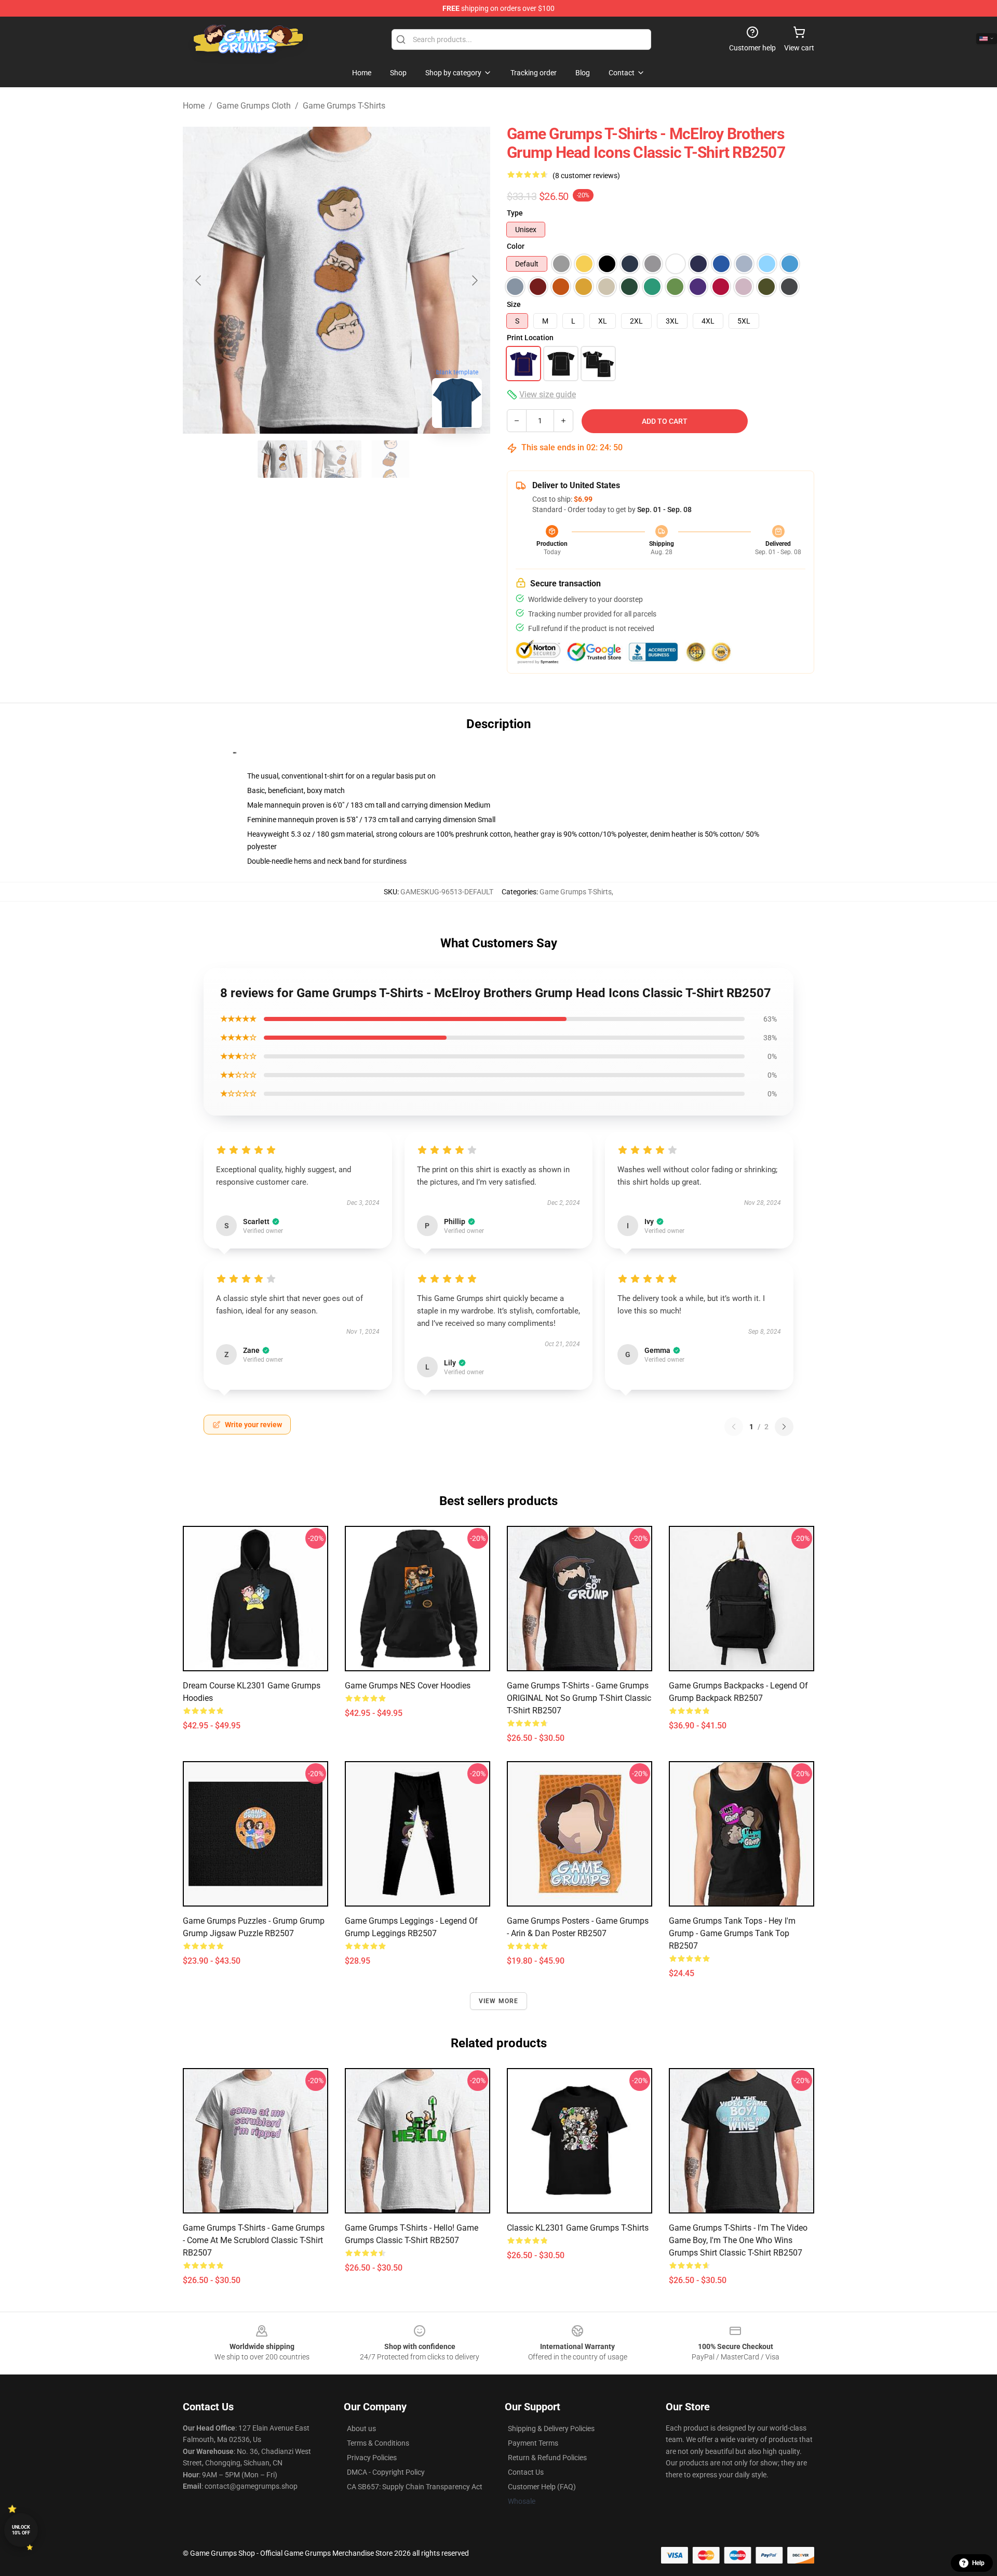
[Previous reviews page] (734, 1427)
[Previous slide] (199, 280)
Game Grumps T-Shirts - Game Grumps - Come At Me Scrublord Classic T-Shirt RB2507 (254, 2240)
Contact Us (526, 2472)
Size (514, 304)
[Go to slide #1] (282, 459)
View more (499, 2001)
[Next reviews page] (784, 1427)
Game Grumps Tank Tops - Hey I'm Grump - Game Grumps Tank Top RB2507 (732, 1933)
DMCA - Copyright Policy (386, 2472)
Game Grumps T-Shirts (344, 106)
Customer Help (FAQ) (542, 2487)
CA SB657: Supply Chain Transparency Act (415, 2487)
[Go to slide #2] (336, 459)
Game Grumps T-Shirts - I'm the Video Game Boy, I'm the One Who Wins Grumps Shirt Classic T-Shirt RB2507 (738, 2240)
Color (516, 246)
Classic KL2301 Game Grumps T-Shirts (578, 2228)
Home (194, 106)
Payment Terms (533, 2443)
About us (361, 2429)
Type (515, 213)
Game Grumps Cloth (254, 106)
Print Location (530, 338)
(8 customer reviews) (586, 176)
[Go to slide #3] (390, 459)
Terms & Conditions (378, 2443)
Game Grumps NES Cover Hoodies (408, 1686)
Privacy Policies (372, 2458)
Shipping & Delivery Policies (551, 2429)
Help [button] (978, 2563)
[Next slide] (474, 280)
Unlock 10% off (21, 2530)
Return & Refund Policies (547, 2458)
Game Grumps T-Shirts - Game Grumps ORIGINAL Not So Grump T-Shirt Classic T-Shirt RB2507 (579, 1698)
